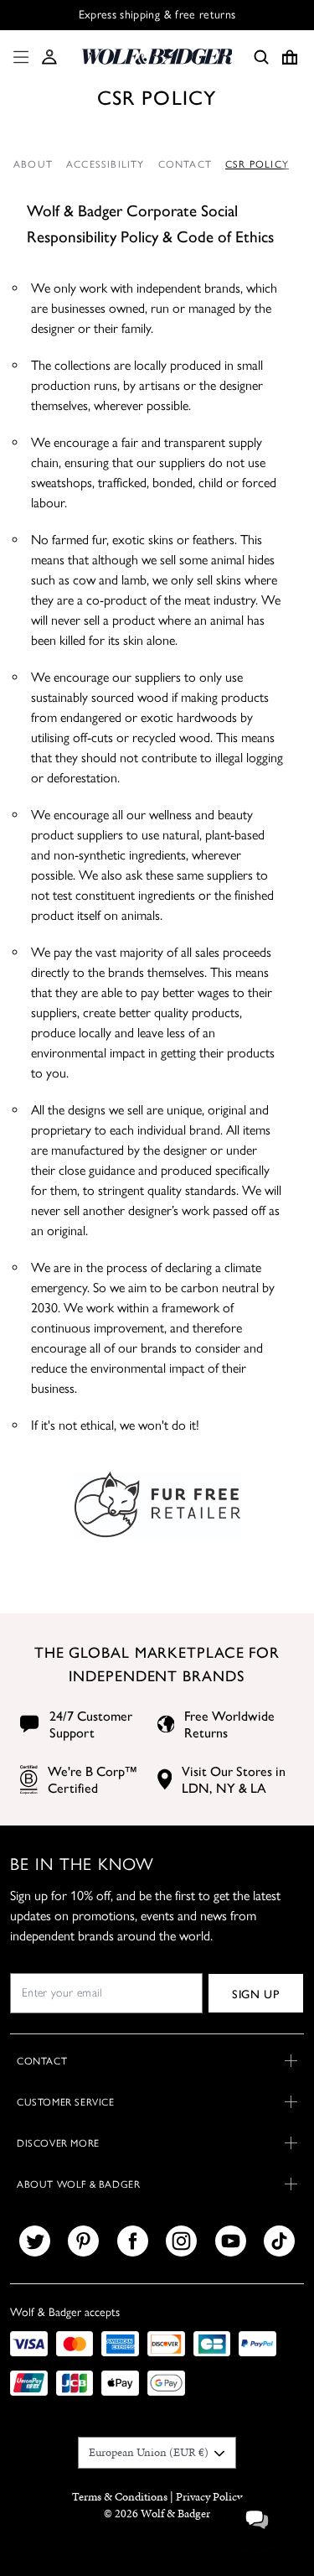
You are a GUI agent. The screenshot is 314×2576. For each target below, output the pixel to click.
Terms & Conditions (120, 2497)
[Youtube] (231, 2241)
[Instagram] (181, 2241)
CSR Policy (257, 164)
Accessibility (106, 164)
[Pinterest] (83, 2241)
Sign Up (256, 1993)
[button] (49, 57)
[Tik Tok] (279, 2241)
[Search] (261, 57)
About (33, 164)
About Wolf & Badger (78, 2184)
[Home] (157, 57)
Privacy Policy (209, 2497)
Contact (185, 164)
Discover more (58, 2143)
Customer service (66, 2102)
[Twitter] (35, 2241)
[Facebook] (133, 2241)
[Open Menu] (18, 57)
